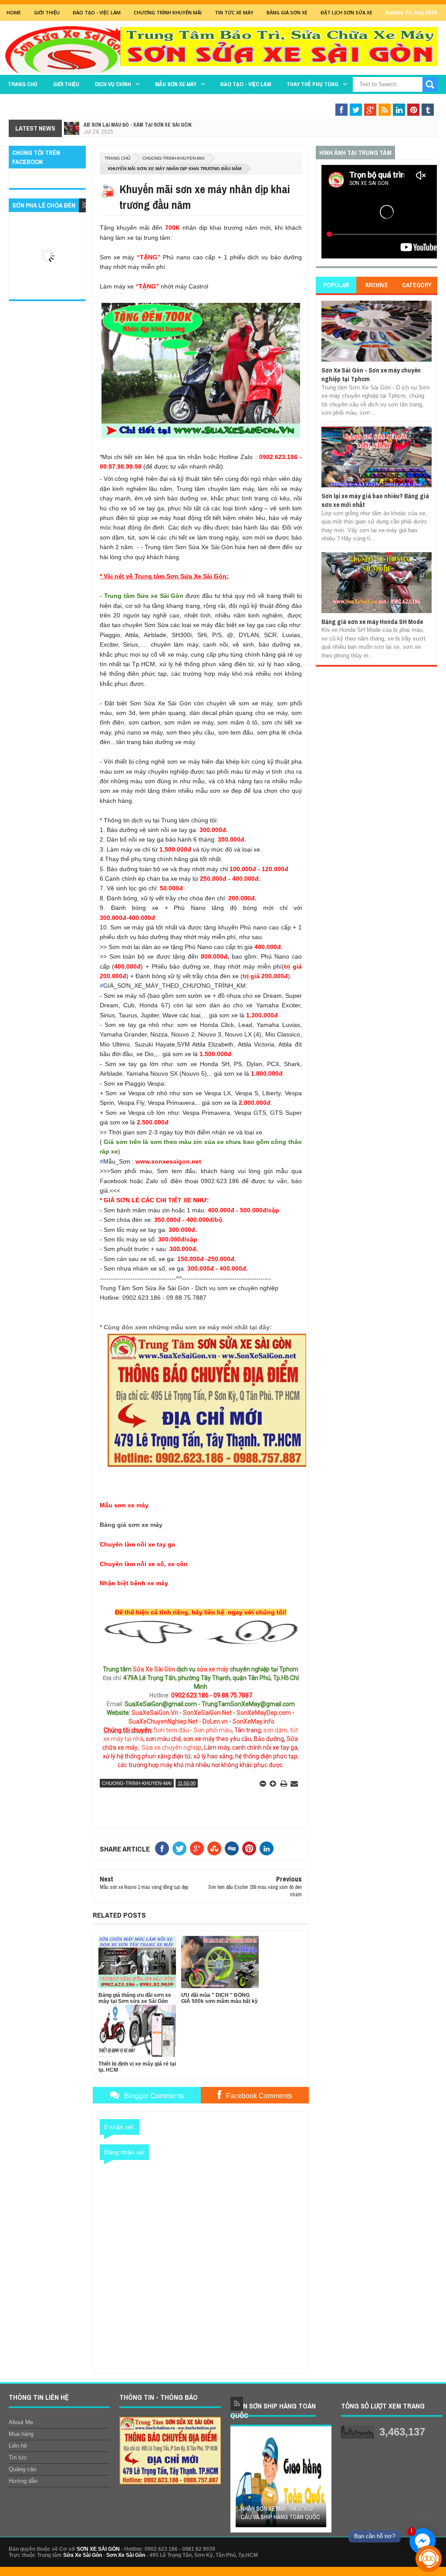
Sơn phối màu (213, 1730)
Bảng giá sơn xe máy (131, 1525)
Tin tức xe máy (234, 12)
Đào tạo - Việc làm (246, 84)
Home (14, 12)
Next (321, 2482)
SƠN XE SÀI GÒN (98, 2549)
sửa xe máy (213, 1669)
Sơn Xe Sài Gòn (126, 2555)
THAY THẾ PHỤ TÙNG (313, 84)
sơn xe (192, 1739)
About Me (21, 2422)
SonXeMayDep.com (264, 1713)
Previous (242, 2482)
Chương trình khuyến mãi (168, 12)
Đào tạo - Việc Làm (97, 12)
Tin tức (18, 2457)
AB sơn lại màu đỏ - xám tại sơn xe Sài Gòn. (138, 125)
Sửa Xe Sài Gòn (154, 1669)
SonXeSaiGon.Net (207, 1713)
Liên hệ (18, 2446)
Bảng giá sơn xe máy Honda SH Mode (372, 622)
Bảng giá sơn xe (287, 12)
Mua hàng (21, 2434)
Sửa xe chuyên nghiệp (172, 1748)
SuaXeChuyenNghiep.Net (163, 1721)
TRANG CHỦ (23, 84)
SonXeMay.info (253, 1721)
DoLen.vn (215, 1721)
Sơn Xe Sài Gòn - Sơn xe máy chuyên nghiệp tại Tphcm (371, 374)
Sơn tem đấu (171, 1730)
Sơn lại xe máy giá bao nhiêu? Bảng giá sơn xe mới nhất (375, 500)
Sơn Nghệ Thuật (385, 101)
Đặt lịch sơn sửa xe (346, 12)
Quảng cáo (22, 2469)
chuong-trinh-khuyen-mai (174, 158)
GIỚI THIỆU (47, 12)
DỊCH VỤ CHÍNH (113, 84)
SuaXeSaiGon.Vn (155, 1713)
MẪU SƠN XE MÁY (176, 84)
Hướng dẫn (23, 2481)
